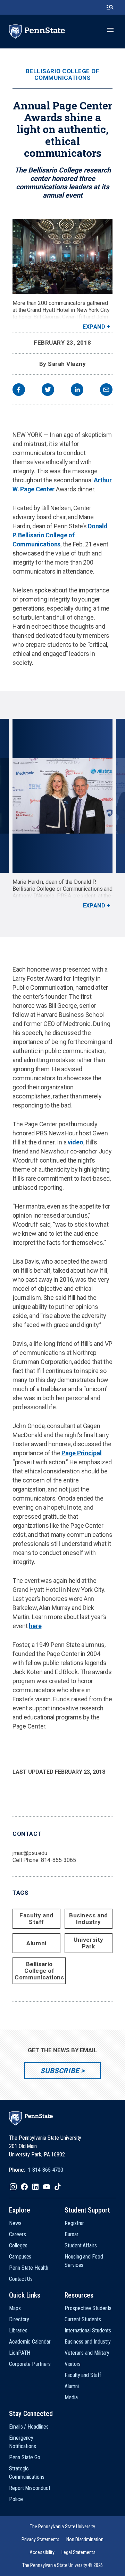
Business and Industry (88, 1919)
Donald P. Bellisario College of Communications (60, 535)
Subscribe (60, 2071)
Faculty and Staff (36, 1919)
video (76, 1142)
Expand (94, 327)
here (35, 1626)
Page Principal (81, 1453)
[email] (106, 390)
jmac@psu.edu (30, 1853)
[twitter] (48, 390)
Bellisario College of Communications (63, 75)
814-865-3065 (59, 1860)
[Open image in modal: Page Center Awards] (62, 256)
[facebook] (19, 390)
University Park (88, 1943)
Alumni (36, 1943)
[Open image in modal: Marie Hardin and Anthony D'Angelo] (62, 796)
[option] (63, 814)
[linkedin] (77, 390)
